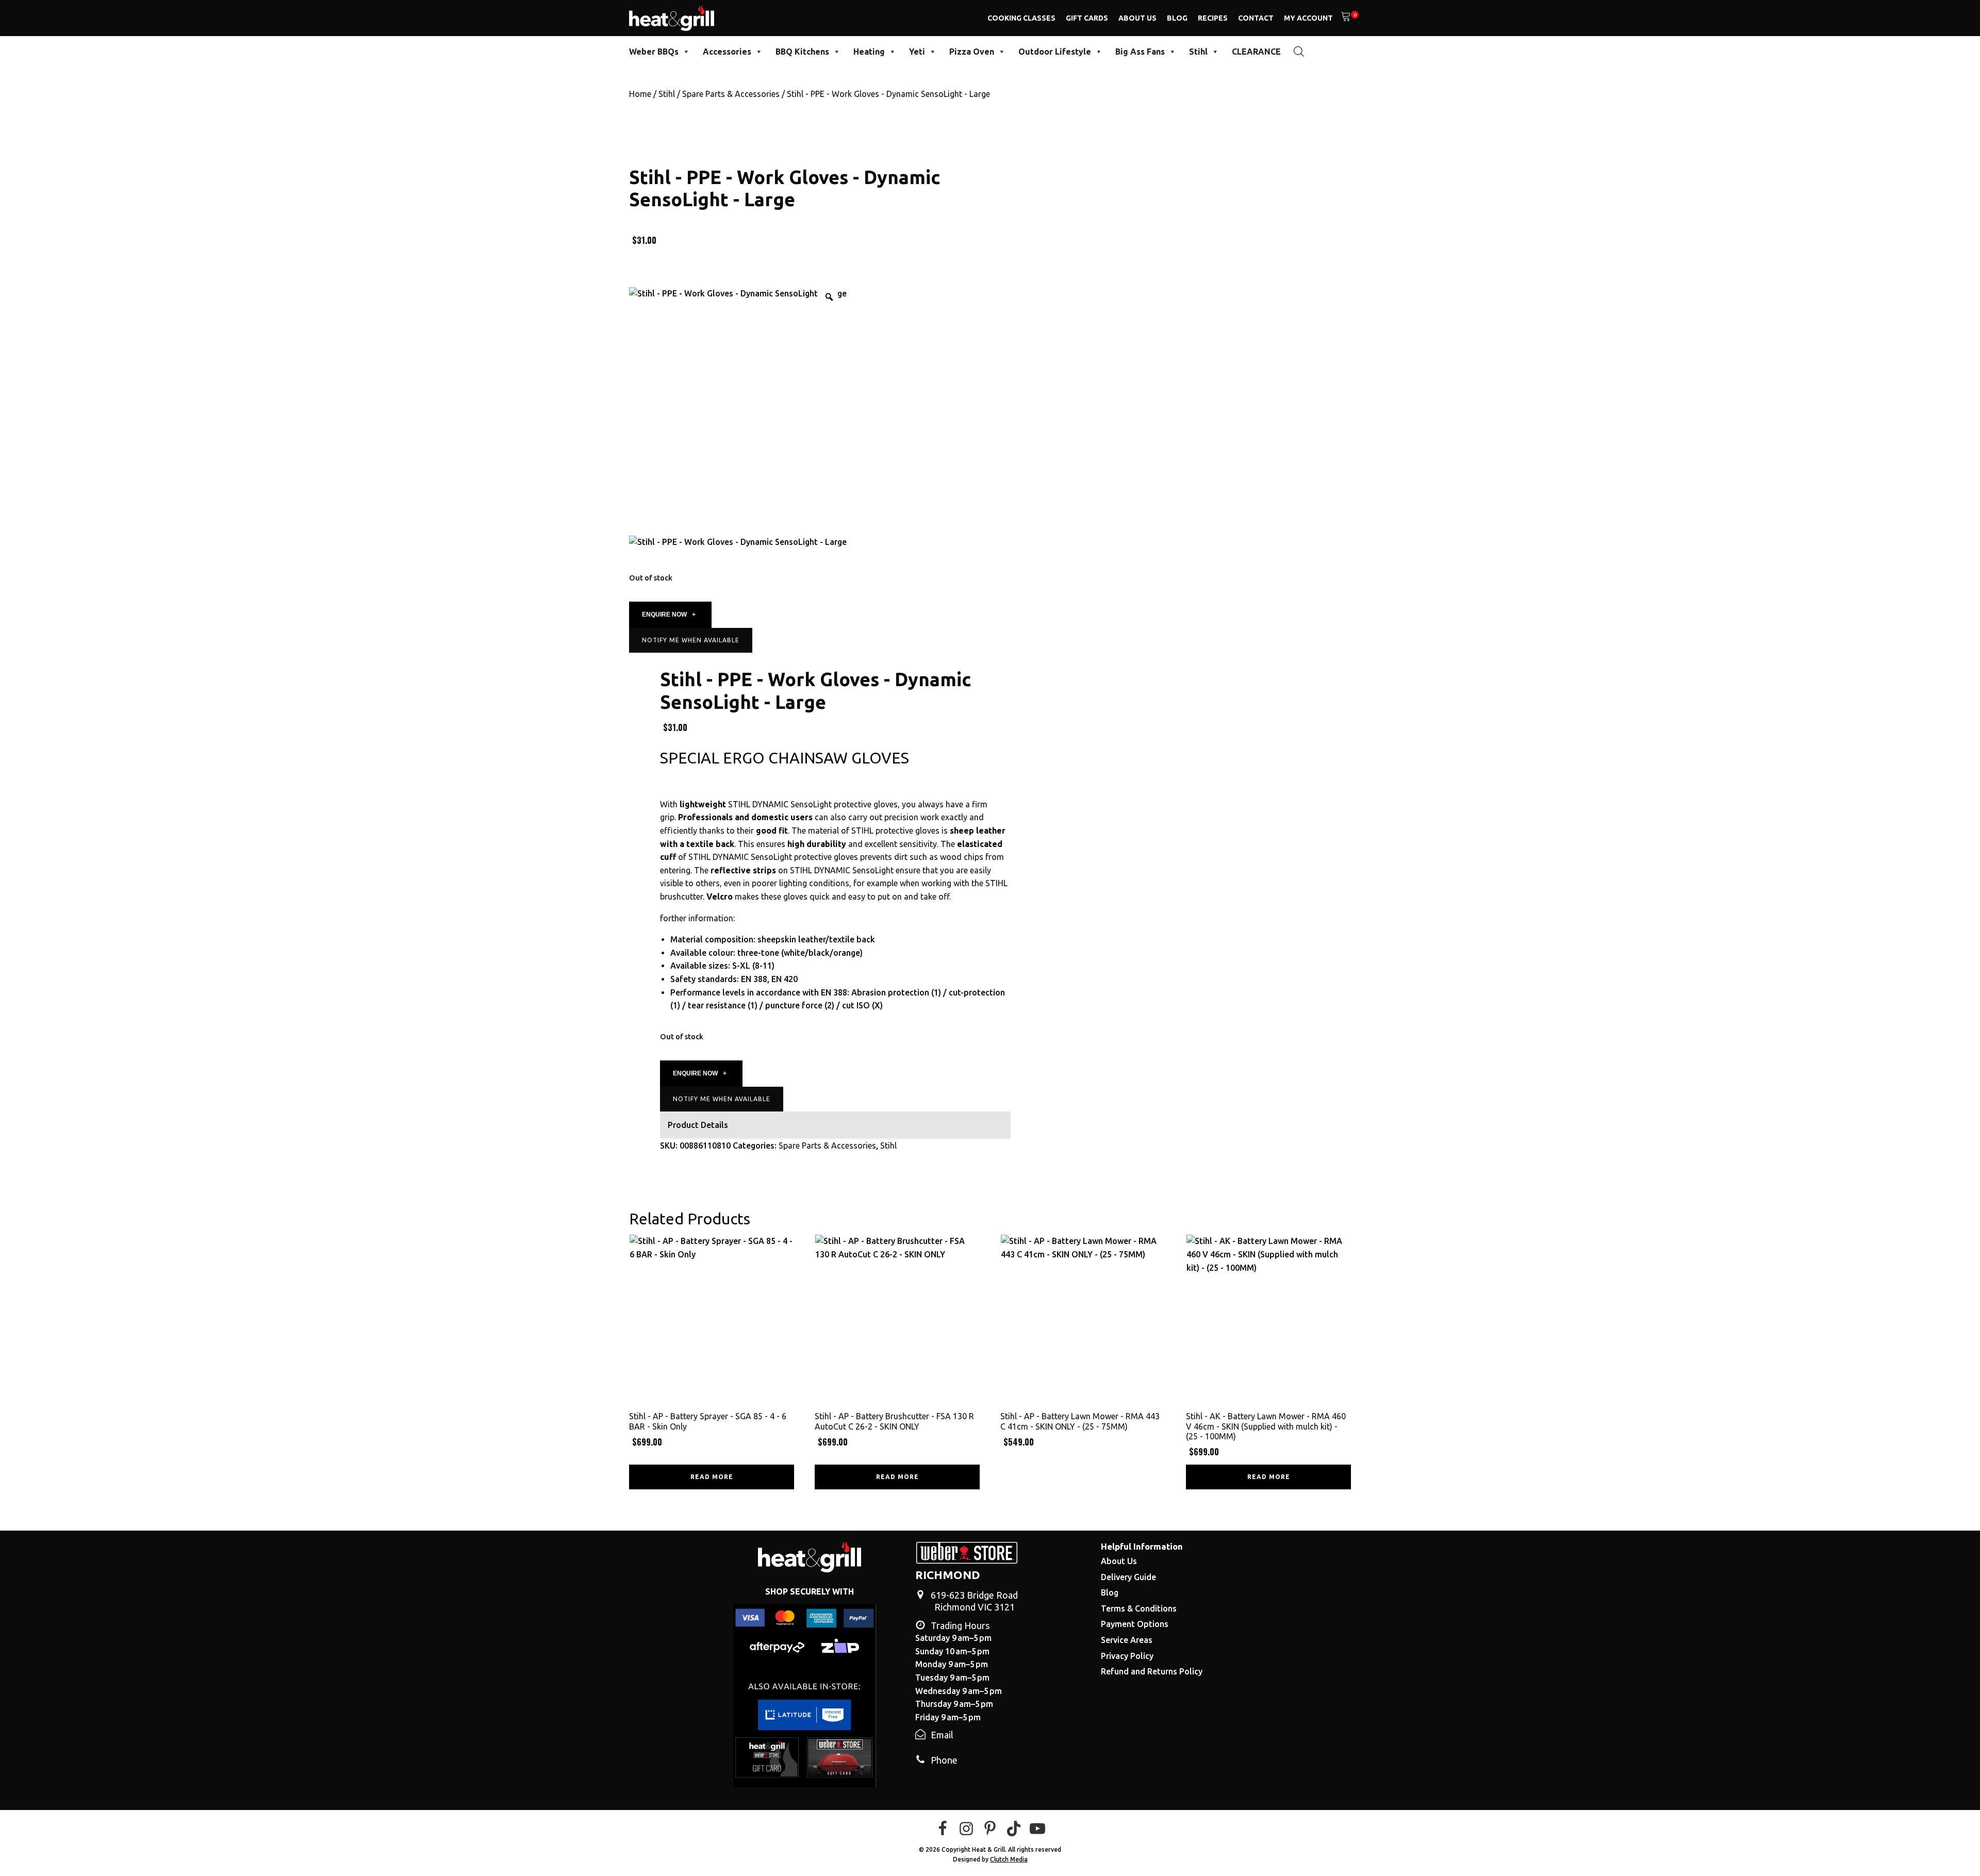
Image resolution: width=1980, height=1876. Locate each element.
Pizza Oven (972, 52)
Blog (1177, 18)
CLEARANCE (1256, 52)
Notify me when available (691, 640)
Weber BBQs (654, 52)
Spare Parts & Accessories (731, 94)
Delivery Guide (1128, 1577)
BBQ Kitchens (802, 52)
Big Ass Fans (1140, 52)
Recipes (1213, 18)
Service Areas (1127, 1640)
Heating (869, 52)
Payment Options (1135, 1624)
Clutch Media (1009, 1859)
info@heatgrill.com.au (958, 1748)
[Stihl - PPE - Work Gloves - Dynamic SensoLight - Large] (738, 542)
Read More (712, 1477)
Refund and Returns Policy (1152, 1671)
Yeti (917, 52)
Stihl (1198, 52)
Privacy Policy (1127, 1656)
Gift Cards (1087, 18)
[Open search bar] (1299, 51)
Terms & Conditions (1139, 1608)
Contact (1256, 18)
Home (640, 94)
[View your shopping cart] (1346, 18)
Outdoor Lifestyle (1055, 52)
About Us (1137, 18)
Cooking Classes (1021, 18)
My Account (1308, 18)
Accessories (727, 52)
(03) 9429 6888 (943, 1773)
